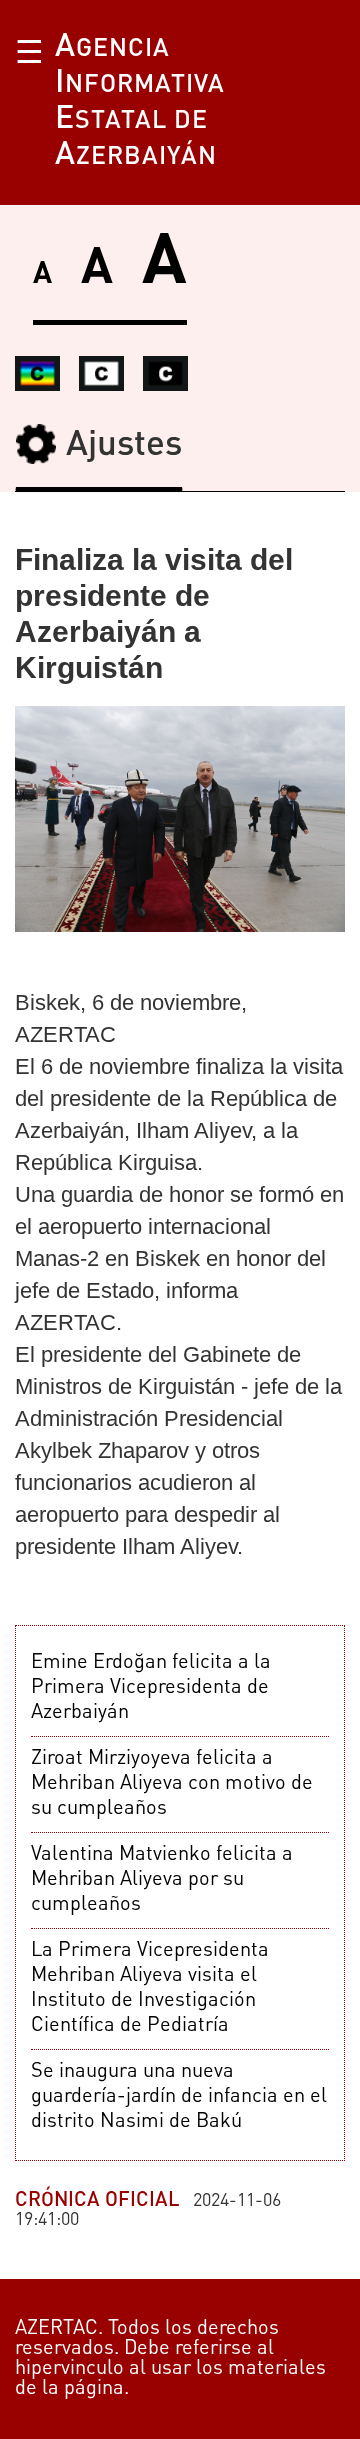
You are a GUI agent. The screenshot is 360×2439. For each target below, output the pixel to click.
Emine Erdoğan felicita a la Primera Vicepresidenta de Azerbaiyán (151, 1688)
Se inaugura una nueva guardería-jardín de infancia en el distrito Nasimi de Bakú (179, 2097)
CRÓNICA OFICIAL (97, 2201)
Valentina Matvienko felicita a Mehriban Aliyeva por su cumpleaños (162, 1880)
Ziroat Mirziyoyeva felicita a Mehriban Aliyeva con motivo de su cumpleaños (172, 1784)
